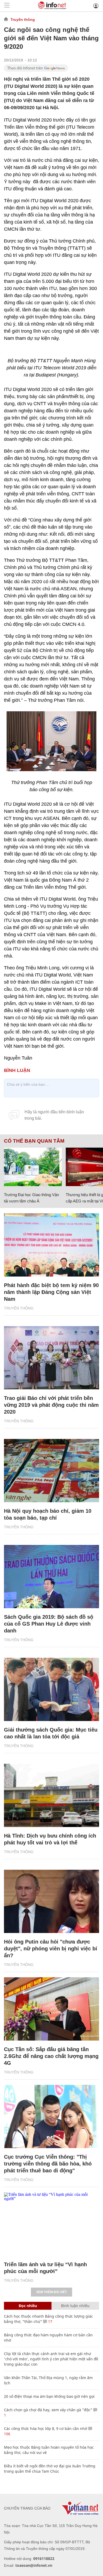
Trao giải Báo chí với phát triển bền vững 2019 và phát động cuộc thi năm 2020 (51, 1405)
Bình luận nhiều (75, 2306)
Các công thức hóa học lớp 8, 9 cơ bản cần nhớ (46, 2428)
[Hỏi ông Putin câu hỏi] (51, 1901)
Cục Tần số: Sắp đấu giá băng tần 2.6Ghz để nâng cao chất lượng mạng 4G (51, 2056)
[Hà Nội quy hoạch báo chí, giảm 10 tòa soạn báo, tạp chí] (51, 1471)
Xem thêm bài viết (51, 2292)
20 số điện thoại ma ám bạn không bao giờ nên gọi (49, 2396)
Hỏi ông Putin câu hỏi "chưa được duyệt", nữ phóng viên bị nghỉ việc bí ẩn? (51, 1949)
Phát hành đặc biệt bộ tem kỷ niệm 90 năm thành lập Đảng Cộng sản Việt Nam (51, 1292)
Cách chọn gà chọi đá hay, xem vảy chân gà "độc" (48, 2410)
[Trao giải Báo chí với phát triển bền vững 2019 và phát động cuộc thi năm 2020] (51, 1358)
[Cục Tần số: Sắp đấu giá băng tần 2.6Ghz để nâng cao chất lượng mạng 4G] (51, 2009)
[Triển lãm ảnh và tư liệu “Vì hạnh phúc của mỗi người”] (51, 2224)
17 (50, 2321)
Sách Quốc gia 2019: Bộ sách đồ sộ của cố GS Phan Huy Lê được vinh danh (49, 1624)
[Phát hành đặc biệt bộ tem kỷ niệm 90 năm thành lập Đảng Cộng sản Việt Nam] (51, 1245)
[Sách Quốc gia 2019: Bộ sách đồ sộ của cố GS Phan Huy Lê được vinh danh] (51, 1577)
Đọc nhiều (28, 2306)
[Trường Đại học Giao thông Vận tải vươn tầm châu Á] (33, 1167)
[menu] (7, 6)
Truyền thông (23, 20)
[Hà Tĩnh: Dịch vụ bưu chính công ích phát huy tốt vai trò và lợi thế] (51, 1795)
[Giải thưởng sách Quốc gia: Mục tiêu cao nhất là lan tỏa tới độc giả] (51, 1689)
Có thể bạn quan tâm (34, 1141)
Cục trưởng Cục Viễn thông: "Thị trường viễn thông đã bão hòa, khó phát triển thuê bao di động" (48, 2164)
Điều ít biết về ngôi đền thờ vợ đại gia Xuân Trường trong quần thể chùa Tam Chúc (50, 2469)
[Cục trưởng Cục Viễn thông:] (51, 2116)
